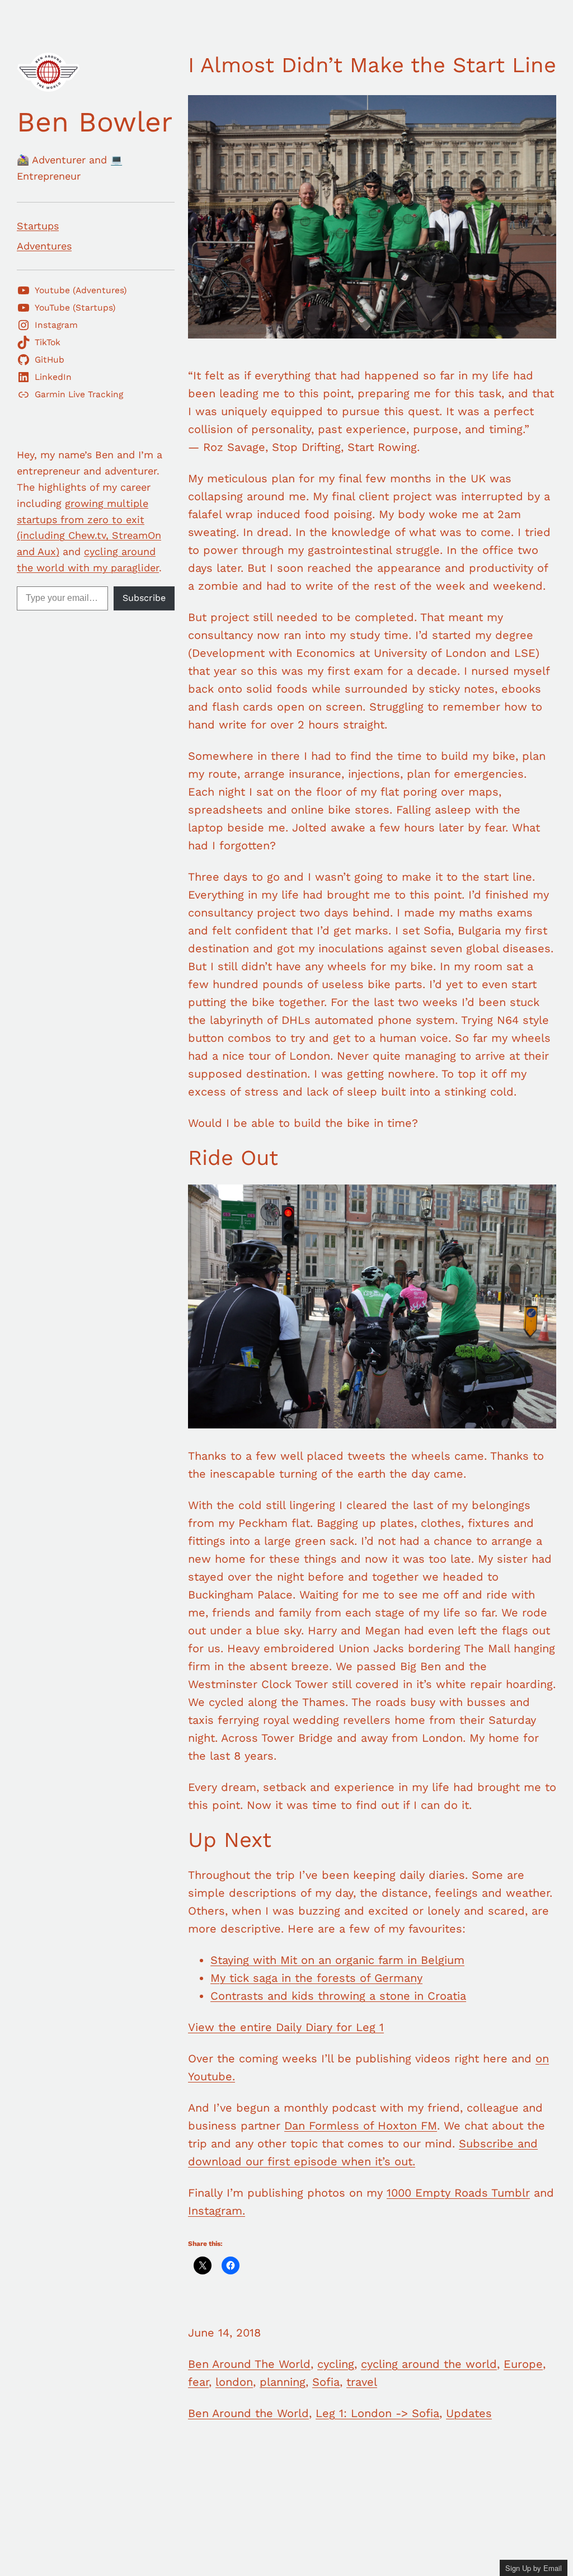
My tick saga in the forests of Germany (316, 1978)
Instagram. (217, 2211)
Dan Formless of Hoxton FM (361, 2126)
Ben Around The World (249, 2364)
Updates (469, 2413)
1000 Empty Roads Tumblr (458, 2193)
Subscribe (144, 598)
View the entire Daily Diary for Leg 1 (286, 2027)
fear (198, 2382)
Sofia (326, 2382)
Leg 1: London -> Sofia (377, 2413)
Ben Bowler (95, 122)
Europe (523, 2364)
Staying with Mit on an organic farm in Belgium (337, 1960)
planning (283, 2382)
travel (362, 2382)
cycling (336, 2364)
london (234, 2382)
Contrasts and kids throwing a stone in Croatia (338, 1996)
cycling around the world (429, 2364)
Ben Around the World (248, 2413)
